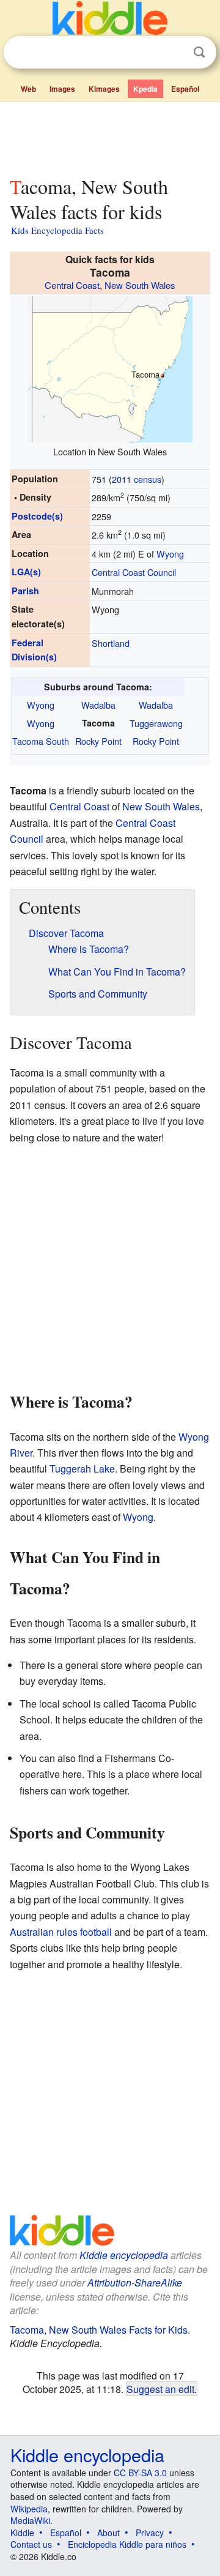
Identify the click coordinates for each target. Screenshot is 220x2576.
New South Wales (140, 285)
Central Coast (72, 285)
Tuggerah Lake (82, 1469)
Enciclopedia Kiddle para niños (127, 2544)
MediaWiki (30, 2520)
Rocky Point (98, 741)
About (108, 2533)
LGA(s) (26, 572)
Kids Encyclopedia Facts (57, 230)
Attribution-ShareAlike (135, 2283)
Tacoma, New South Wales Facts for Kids (99, 2330)
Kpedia (145, 89)
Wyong (170, 554)
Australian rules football (61, 1932)
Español (185, 89)
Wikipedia (29, 2509)
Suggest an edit (160, 2389)
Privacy (150, 2533)
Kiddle (22, 2533)
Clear (174, 53)
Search (199, 52)
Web (28, 89)
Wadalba (98, 705)
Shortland (111, 643)
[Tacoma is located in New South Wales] (110, 368)
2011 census (137, 479)
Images (62, 89)
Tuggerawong (156, 723)
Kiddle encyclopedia (124, 2255)
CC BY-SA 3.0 (140, 2473)
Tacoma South (41, 741)
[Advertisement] (110, 136)
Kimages (104, 89)
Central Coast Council (134, 572)
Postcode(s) (37, 516)
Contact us (31, 2544)
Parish (25, 591)
